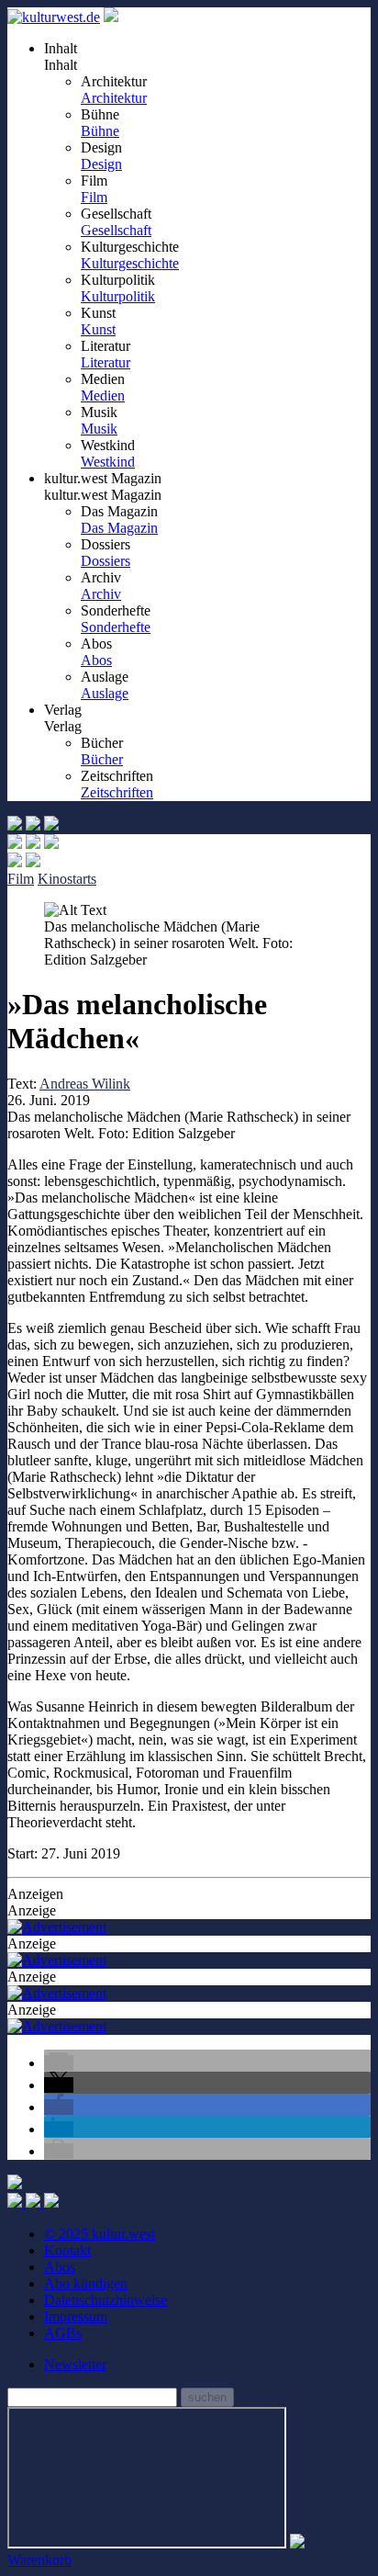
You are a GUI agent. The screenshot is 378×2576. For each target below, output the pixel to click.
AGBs (63, 2333)
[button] (59, 2063)
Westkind (108, 462)
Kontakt (67, 2250)
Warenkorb (39, 2560)
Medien (103, 395)
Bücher (102, 759)
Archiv (101, 594)
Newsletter (75, 2364)
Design (101, 164)
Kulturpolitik (118, 296)
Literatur (106, 362)
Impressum (76, 2316)
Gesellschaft (116, 230)
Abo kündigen (86, 2283)
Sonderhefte (116, 627)
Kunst (98, 329)
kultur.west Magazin (103, 495)
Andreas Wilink (85, 1084)
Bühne (100, 131)
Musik (99, 429)
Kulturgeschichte (130, 263)
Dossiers (106, 561)
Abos (96, 660)
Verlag (63, 726)
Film (94, 197)
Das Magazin (119, 528)
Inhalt (61, 65)
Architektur (114, 98)
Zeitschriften (117, 792)
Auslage (105, 693)
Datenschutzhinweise (106, 2300)
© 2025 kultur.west (100, 2234)
